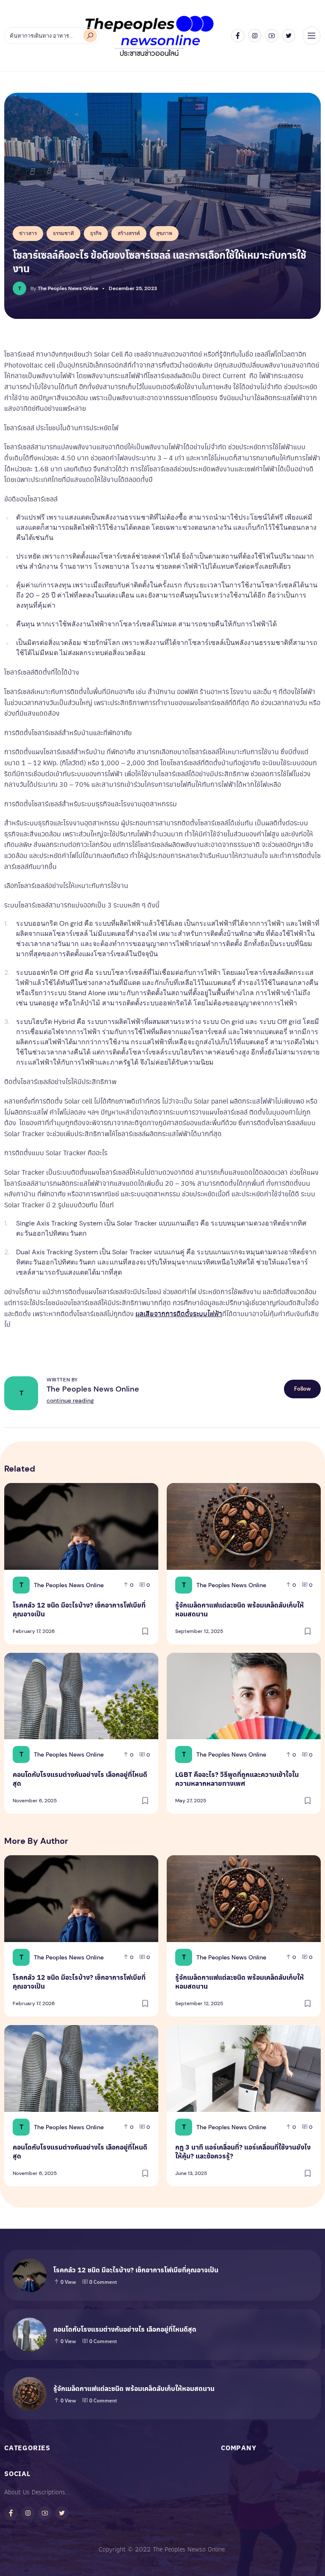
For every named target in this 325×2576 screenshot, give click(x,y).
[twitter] (289, 36)
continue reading (70, 1400)
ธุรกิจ (96, 233)
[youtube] (272, 36)
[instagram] (255, 36)
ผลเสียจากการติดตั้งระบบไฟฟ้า (179, 1313)
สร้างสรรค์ (129, 233)
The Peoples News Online (93, 1389)
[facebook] (238, 36)
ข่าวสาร (28, 233)
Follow (302, 1389)
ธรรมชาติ (63, 233)
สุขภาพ (164, 233)
